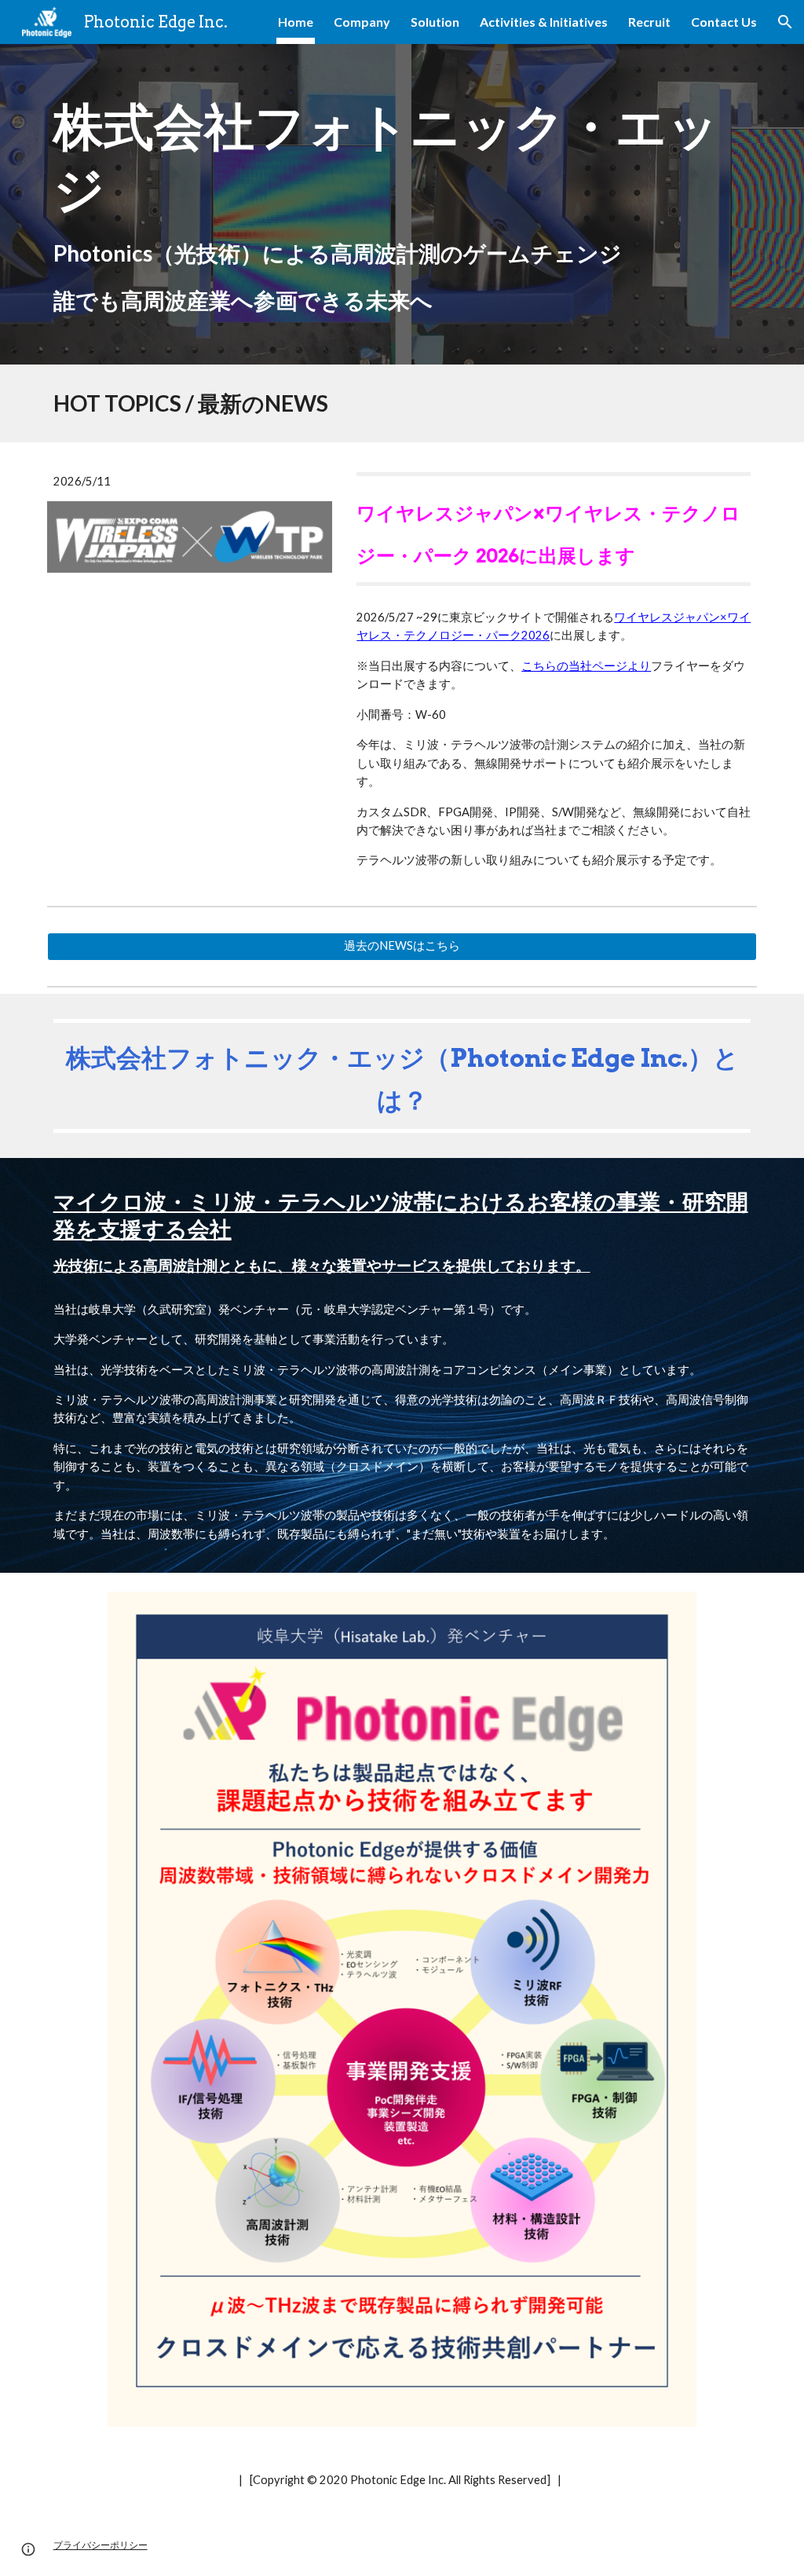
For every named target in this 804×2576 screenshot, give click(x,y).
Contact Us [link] (724, 22)
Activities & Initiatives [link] (544, 22)
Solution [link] (435, 22)
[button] (785, 22)
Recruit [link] (649, 22)
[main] (402, 204)
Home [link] (296, 22)
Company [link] (362, 22)
